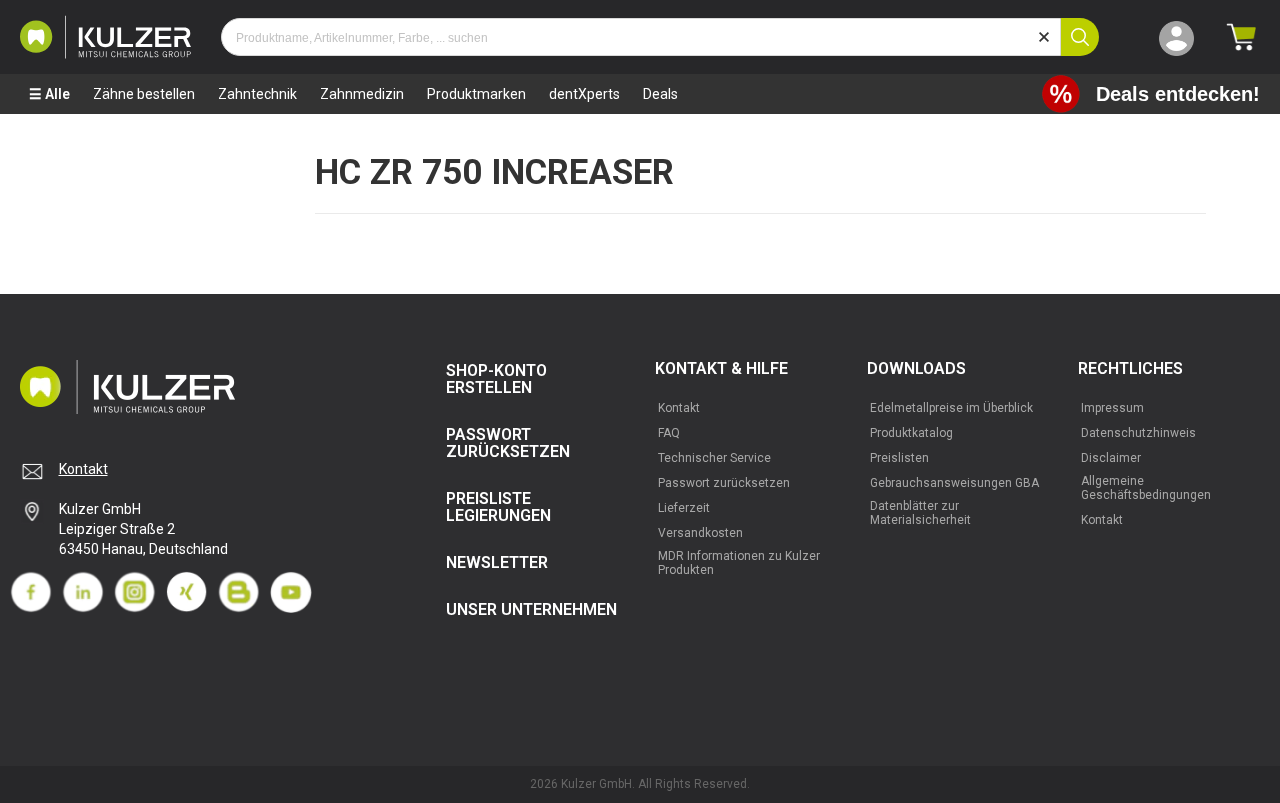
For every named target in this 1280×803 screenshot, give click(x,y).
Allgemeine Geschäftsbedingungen (1146, 488)
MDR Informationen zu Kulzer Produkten (739, 563)
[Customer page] (1176, 37)
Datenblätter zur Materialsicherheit (920, 513)
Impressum (1112, 408)
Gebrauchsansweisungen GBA (954, 483)
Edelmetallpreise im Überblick (951, 408)
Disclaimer (1111, 458)
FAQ (669, 433)
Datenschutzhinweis (1138, 433)
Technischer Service (714, 458)
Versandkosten (700, 533)
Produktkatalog (911, 433)
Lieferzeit (684, 508)
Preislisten (899, 458)
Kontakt (83, 469)
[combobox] (641, 37)
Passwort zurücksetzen (724, 483)
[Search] (1080, 37)
